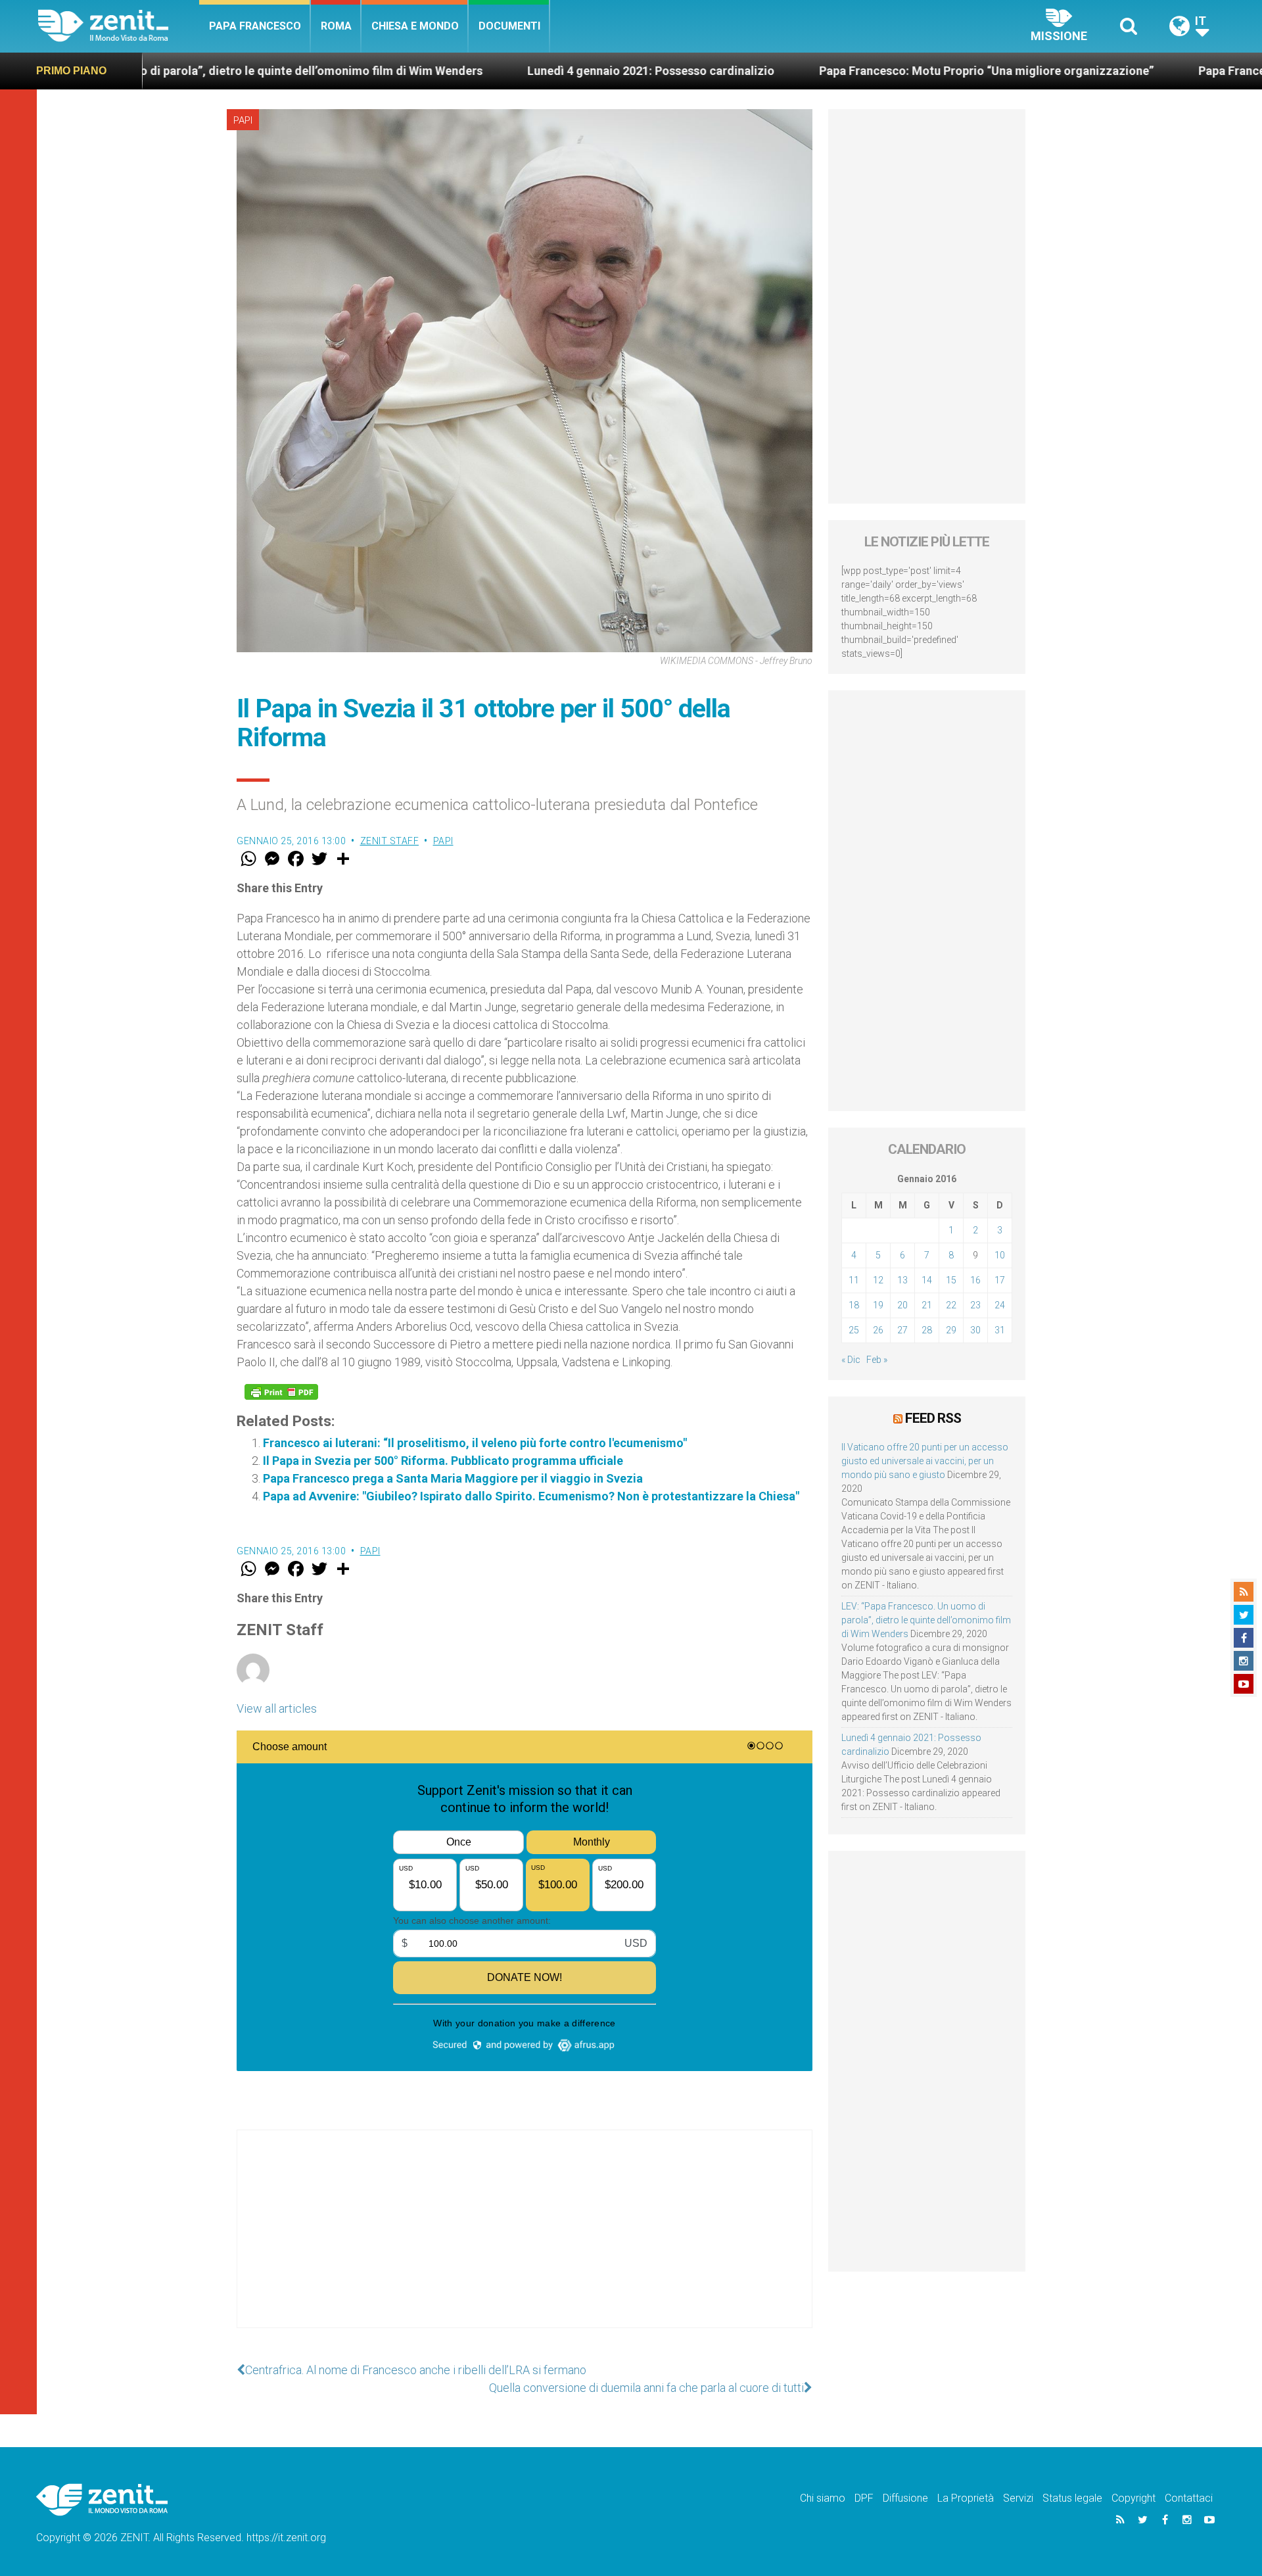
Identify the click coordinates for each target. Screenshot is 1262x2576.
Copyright (1133, 2498)
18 (854, 1305)
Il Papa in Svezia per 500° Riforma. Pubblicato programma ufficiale (443, 1461)
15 (951, 1280)
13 (902, 1280)
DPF (864, 2498)
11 (854, 1280)
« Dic (851, 1360)
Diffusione (905, 2498)
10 (1000, 1255)
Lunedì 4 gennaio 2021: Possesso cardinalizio (517, 71)
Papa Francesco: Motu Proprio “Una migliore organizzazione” (853, 71)
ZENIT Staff (390, 841)
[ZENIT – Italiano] (119, 26)
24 (1000, 1305)
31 (1000, 1330)
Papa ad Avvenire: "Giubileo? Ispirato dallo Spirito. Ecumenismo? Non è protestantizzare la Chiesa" (531, 1496)
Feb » (877, 1360)
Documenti (509, 26)
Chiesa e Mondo (415, 26)
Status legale (1072, 2498)
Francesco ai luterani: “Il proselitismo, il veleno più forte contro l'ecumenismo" (475, 1443)
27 (902, 1330)
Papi (243, 120)
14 (927, 1280)
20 (902, 1305)
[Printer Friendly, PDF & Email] (281, 1392)
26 (878, 1330)
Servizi (1018, 2498)
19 (878, 1305)
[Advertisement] (525, 2242)
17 (1000, 1280)
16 (975, 1280)
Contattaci (1189, 2498)
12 (878, 1280)
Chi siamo (823, 2498)
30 (975, 1330)
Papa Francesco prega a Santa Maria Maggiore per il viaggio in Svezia (453, 1478)
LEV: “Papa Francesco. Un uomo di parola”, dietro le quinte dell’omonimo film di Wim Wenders (926, 1620)
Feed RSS (933, 1418)
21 (927, 1305)
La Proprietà (966, 2498)
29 (951, 1330)
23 (975, 1305)
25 (854, 1330)
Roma (336, 26)
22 (951, 1305)
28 (927, 1330)
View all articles (277, 1708)
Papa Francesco (255, 26)
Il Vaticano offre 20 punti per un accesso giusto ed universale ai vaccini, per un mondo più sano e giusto (925, 1461)
